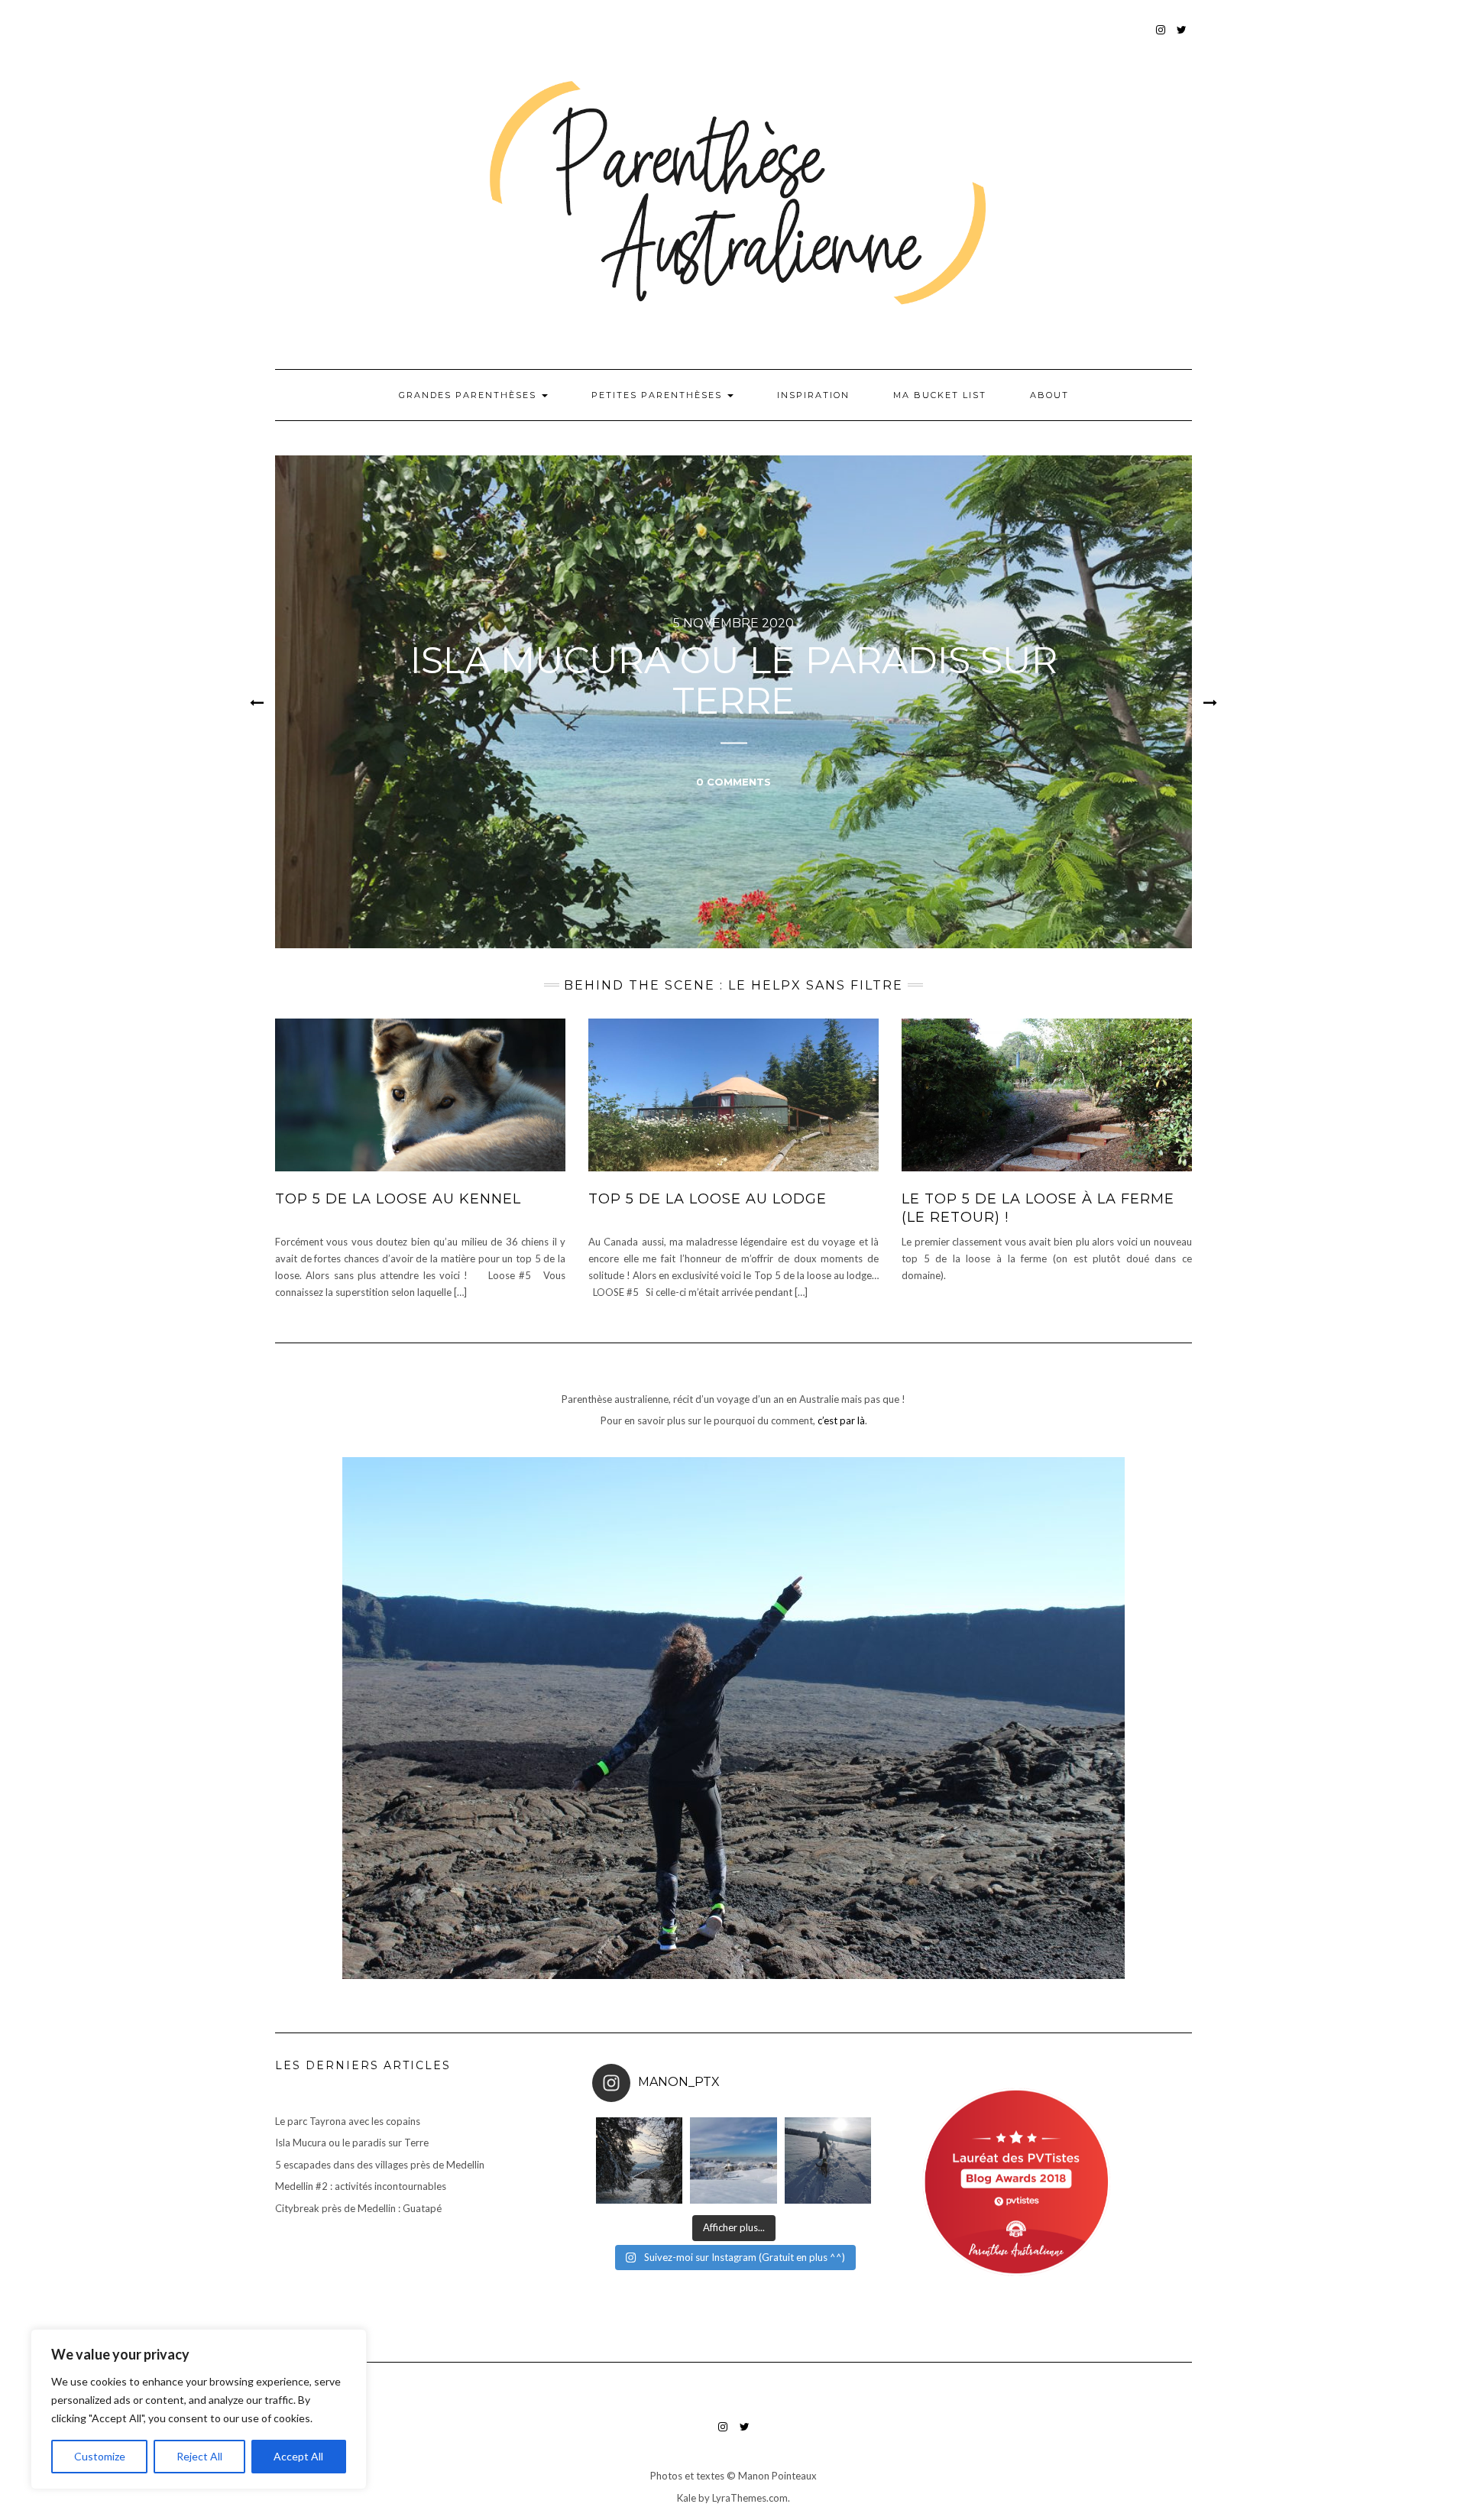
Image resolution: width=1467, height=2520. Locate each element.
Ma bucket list (940, 395)
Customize (100, 2456)
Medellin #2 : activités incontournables (361, 2186)
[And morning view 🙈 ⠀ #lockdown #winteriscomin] (733, 2160)
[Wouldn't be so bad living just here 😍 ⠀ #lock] (639, 2160)
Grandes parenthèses (470, 395)
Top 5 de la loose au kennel (398, 1199)
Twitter (1182, 37)
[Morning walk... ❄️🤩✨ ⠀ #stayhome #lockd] (828, 2160)
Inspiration (813, 395)
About (1049, 395)
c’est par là (841, 1420)
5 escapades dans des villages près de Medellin (380, 2165)
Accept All (298, 2456)
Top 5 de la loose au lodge (708, 1199)
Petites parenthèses (659, 395)
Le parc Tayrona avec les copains (348, 2121)
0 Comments (733, 781)
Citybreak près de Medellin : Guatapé (358, 2208)
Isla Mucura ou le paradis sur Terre (734, 680)
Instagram (1161, 37)
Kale (687, 2498)
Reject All (199, 2456)
